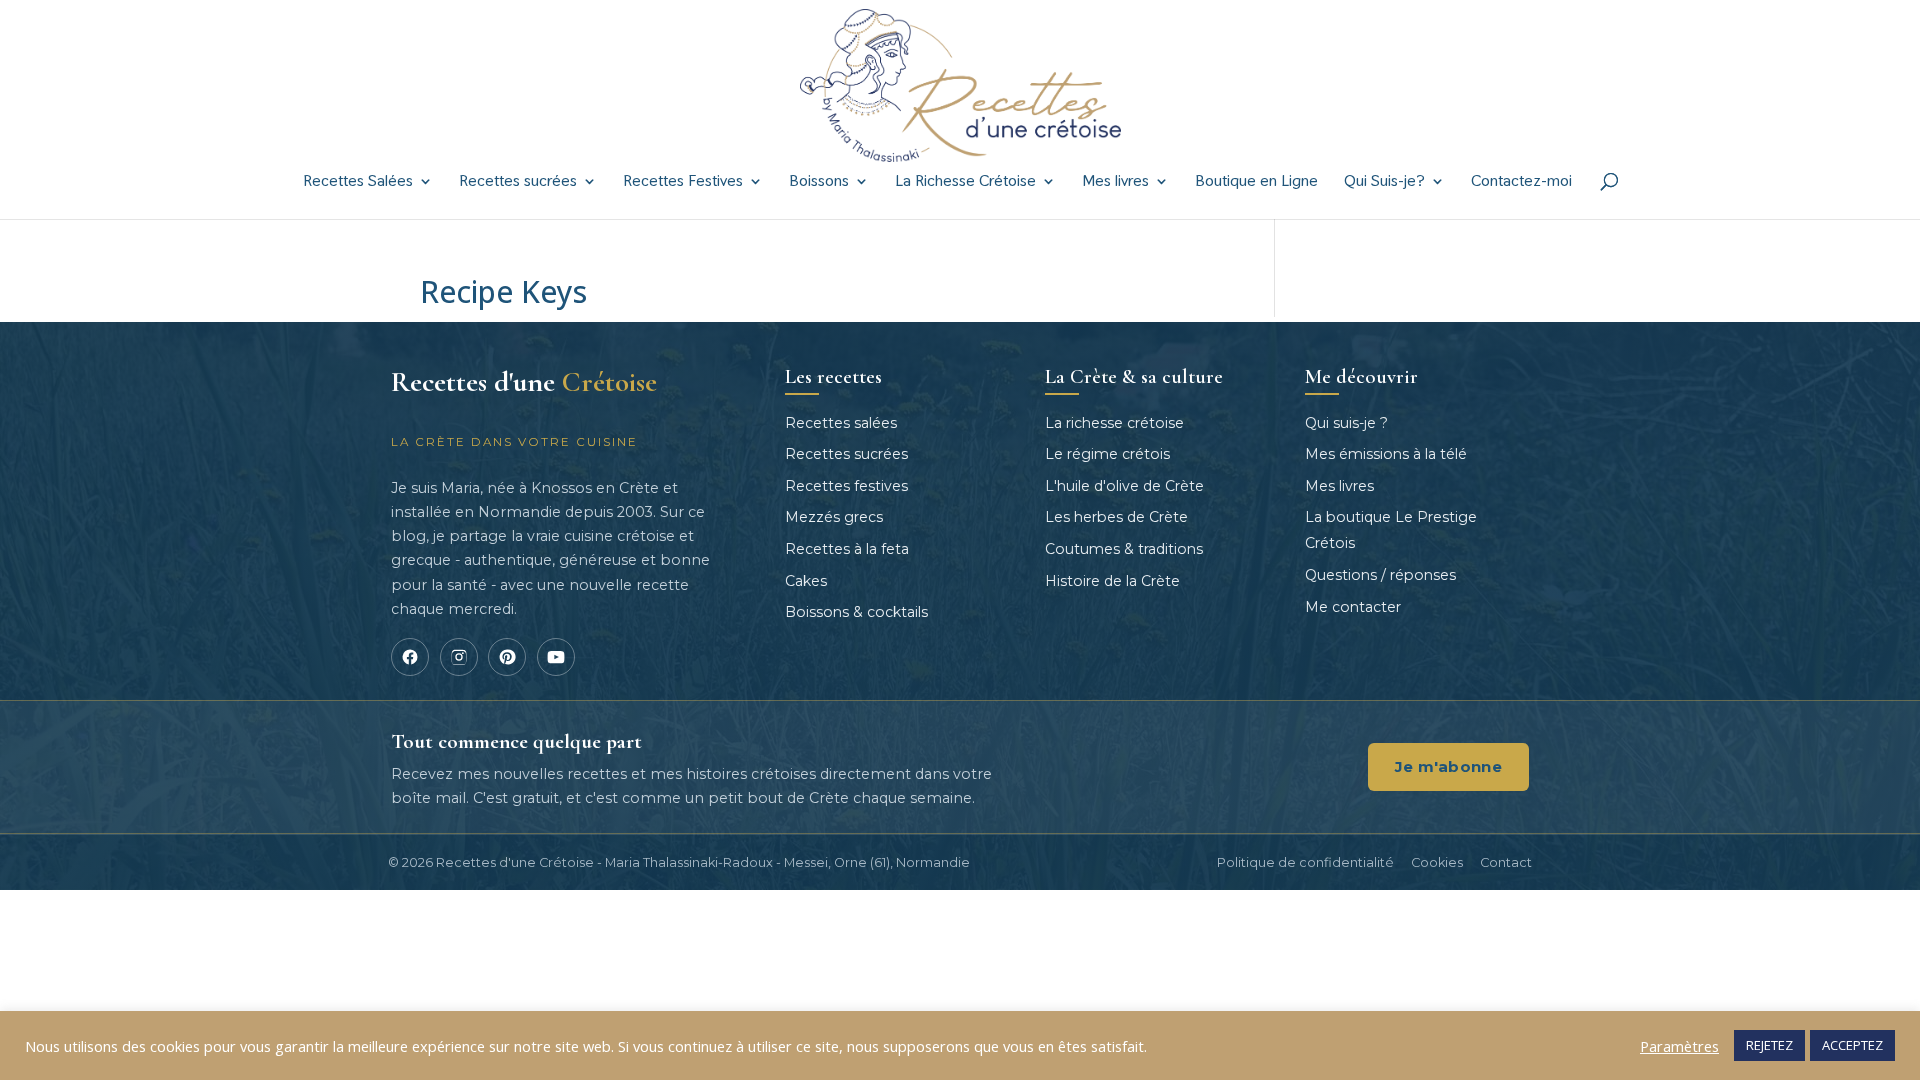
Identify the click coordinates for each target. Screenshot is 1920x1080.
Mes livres (1115, 182)
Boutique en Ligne (1256, 182)
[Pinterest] (507, 657)
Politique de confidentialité (1305, 862)
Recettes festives (846, 486)
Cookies (1437, 862)
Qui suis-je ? (1346, 423)
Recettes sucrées (518, 182)
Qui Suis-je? (1384, 182)
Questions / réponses (1380, 575)
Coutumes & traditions (1124, 549)
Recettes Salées (358, 182)
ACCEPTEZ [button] (1852, 1045)
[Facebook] (410, 657)
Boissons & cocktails (856, 612)
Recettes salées (841, 423)
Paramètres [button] (1679, 1046)
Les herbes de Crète (1116, 517)
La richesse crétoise (1114, 423)
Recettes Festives (683, 182)
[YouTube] (556, 657)
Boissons (819, 182)
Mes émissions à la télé (1386, 454)
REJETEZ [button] (1769, 1045)
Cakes (806, 581)
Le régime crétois (1107, 454)
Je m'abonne (1448, 766)
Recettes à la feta (847, 549)
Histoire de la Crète (1112, 581)
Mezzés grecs (834, 517)
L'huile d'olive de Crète (1124, 486)
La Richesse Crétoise (965, 182)
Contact (1506, 862)
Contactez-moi (1521, 182)
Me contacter (1353, 607)
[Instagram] (459, 657)
